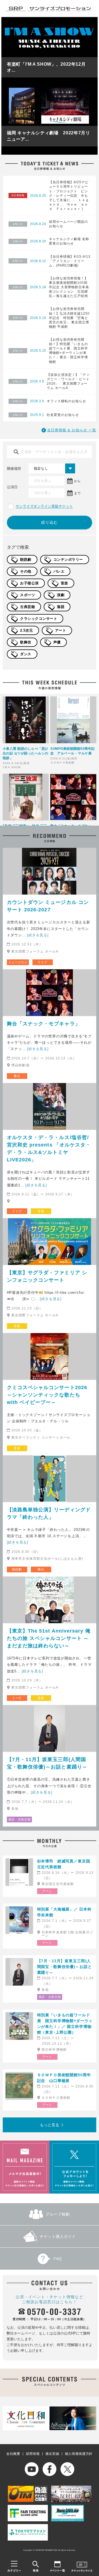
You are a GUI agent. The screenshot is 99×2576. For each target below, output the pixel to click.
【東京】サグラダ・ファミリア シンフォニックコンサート (47, 1276)
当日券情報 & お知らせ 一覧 (72, 430)
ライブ (42, 962)
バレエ (59, 571)
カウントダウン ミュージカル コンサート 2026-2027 (48, 906)
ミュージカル (18, 962)
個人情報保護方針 (79, 2454)
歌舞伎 (26, 642)
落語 (61, 607)
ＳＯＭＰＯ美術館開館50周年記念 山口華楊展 (64, 2078)
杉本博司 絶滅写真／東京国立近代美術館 (64, 1864)
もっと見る (50, 2125)
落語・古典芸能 (20, 1819)
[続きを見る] (38, 935)
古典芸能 (28, 607)
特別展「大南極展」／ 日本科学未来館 (64, 1912)
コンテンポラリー (68, 560)
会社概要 (13, 2454)
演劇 (61, 595)
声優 (57, 642)
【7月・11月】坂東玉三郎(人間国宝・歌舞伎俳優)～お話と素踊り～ (47, 1763)
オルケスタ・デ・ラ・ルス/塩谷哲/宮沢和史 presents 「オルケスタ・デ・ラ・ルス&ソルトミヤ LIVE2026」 (49, 1149)
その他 (26, 571)
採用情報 (33, 2454)
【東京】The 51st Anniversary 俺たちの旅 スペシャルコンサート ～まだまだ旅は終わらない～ (49, 1638)
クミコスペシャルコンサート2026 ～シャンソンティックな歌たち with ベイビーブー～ (47, 1395)
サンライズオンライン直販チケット (44, 506)
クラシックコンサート (39, 619)
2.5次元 (27, 630)
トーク (17, 1698)
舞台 (17, 1076)
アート (61, 630)
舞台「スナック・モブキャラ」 (44, 1024)
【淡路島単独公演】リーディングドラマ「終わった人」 (49, 1513)
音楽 (64, 583)
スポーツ (28, 595)
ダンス (26, 654)
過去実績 (52, 2454)
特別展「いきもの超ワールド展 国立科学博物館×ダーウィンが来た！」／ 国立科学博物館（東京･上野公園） (65, 2024)
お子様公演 (29, 583)
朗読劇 (26, 560)
